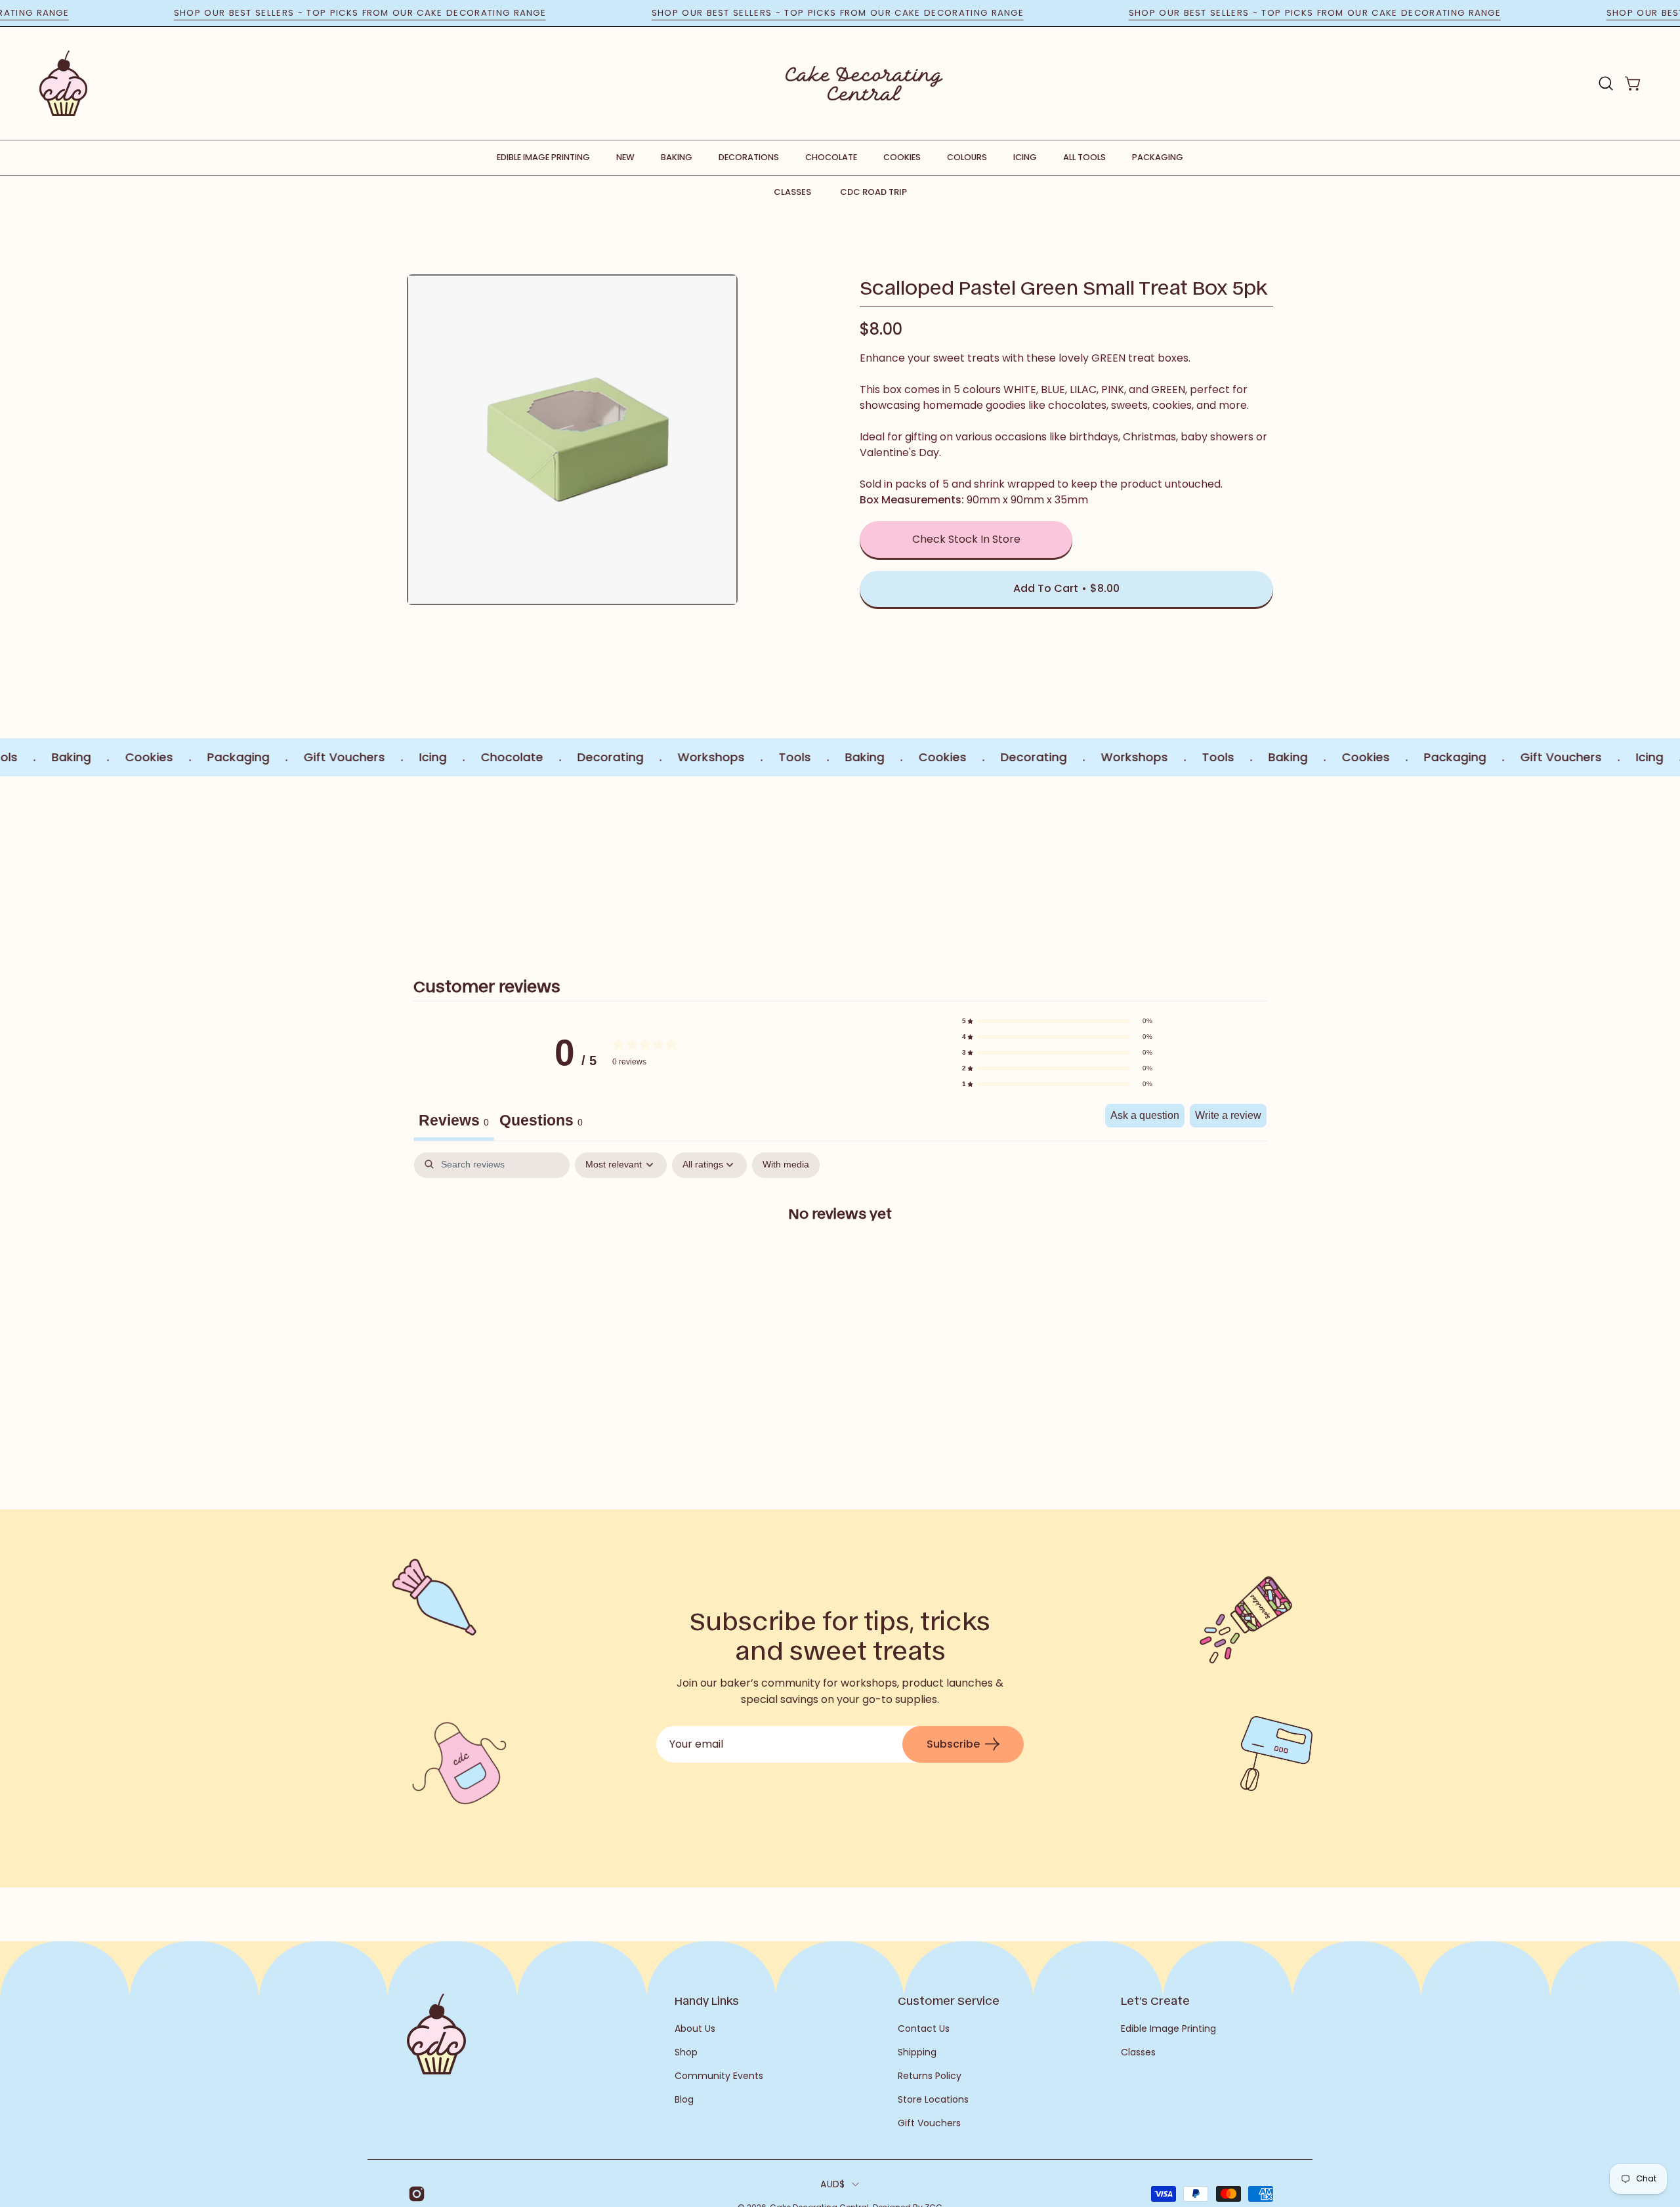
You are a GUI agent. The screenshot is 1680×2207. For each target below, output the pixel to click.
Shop (686, 2052)
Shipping (917, 2052)
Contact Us (924, 2028)
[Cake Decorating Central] (864, 83)
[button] (1606, 83)
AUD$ (832, 2184)
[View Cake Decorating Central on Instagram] (414, 2194)
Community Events (719, 2076)
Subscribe (953, 1744)
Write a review (1228, 1115)
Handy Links (707, 2000)
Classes (792, 192)
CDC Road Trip (873, 192)
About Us (695, 2028)
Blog (684, 2099)
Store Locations (933, 2099)
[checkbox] (786, 1165)
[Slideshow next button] (1196, 862)
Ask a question (1145, 1115)
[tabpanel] (840, 1255)
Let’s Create (1155, 2000)
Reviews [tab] (454, 1120)
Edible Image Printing (1168, 2028)
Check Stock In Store (966, 539)
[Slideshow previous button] (484, 862)
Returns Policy (930, 2076)
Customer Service (949, 2000)
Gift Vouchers (929, 2123)
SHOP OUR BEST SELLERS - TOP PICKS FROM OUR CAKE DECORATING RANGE (422, 13)
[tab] (541, 1122)
